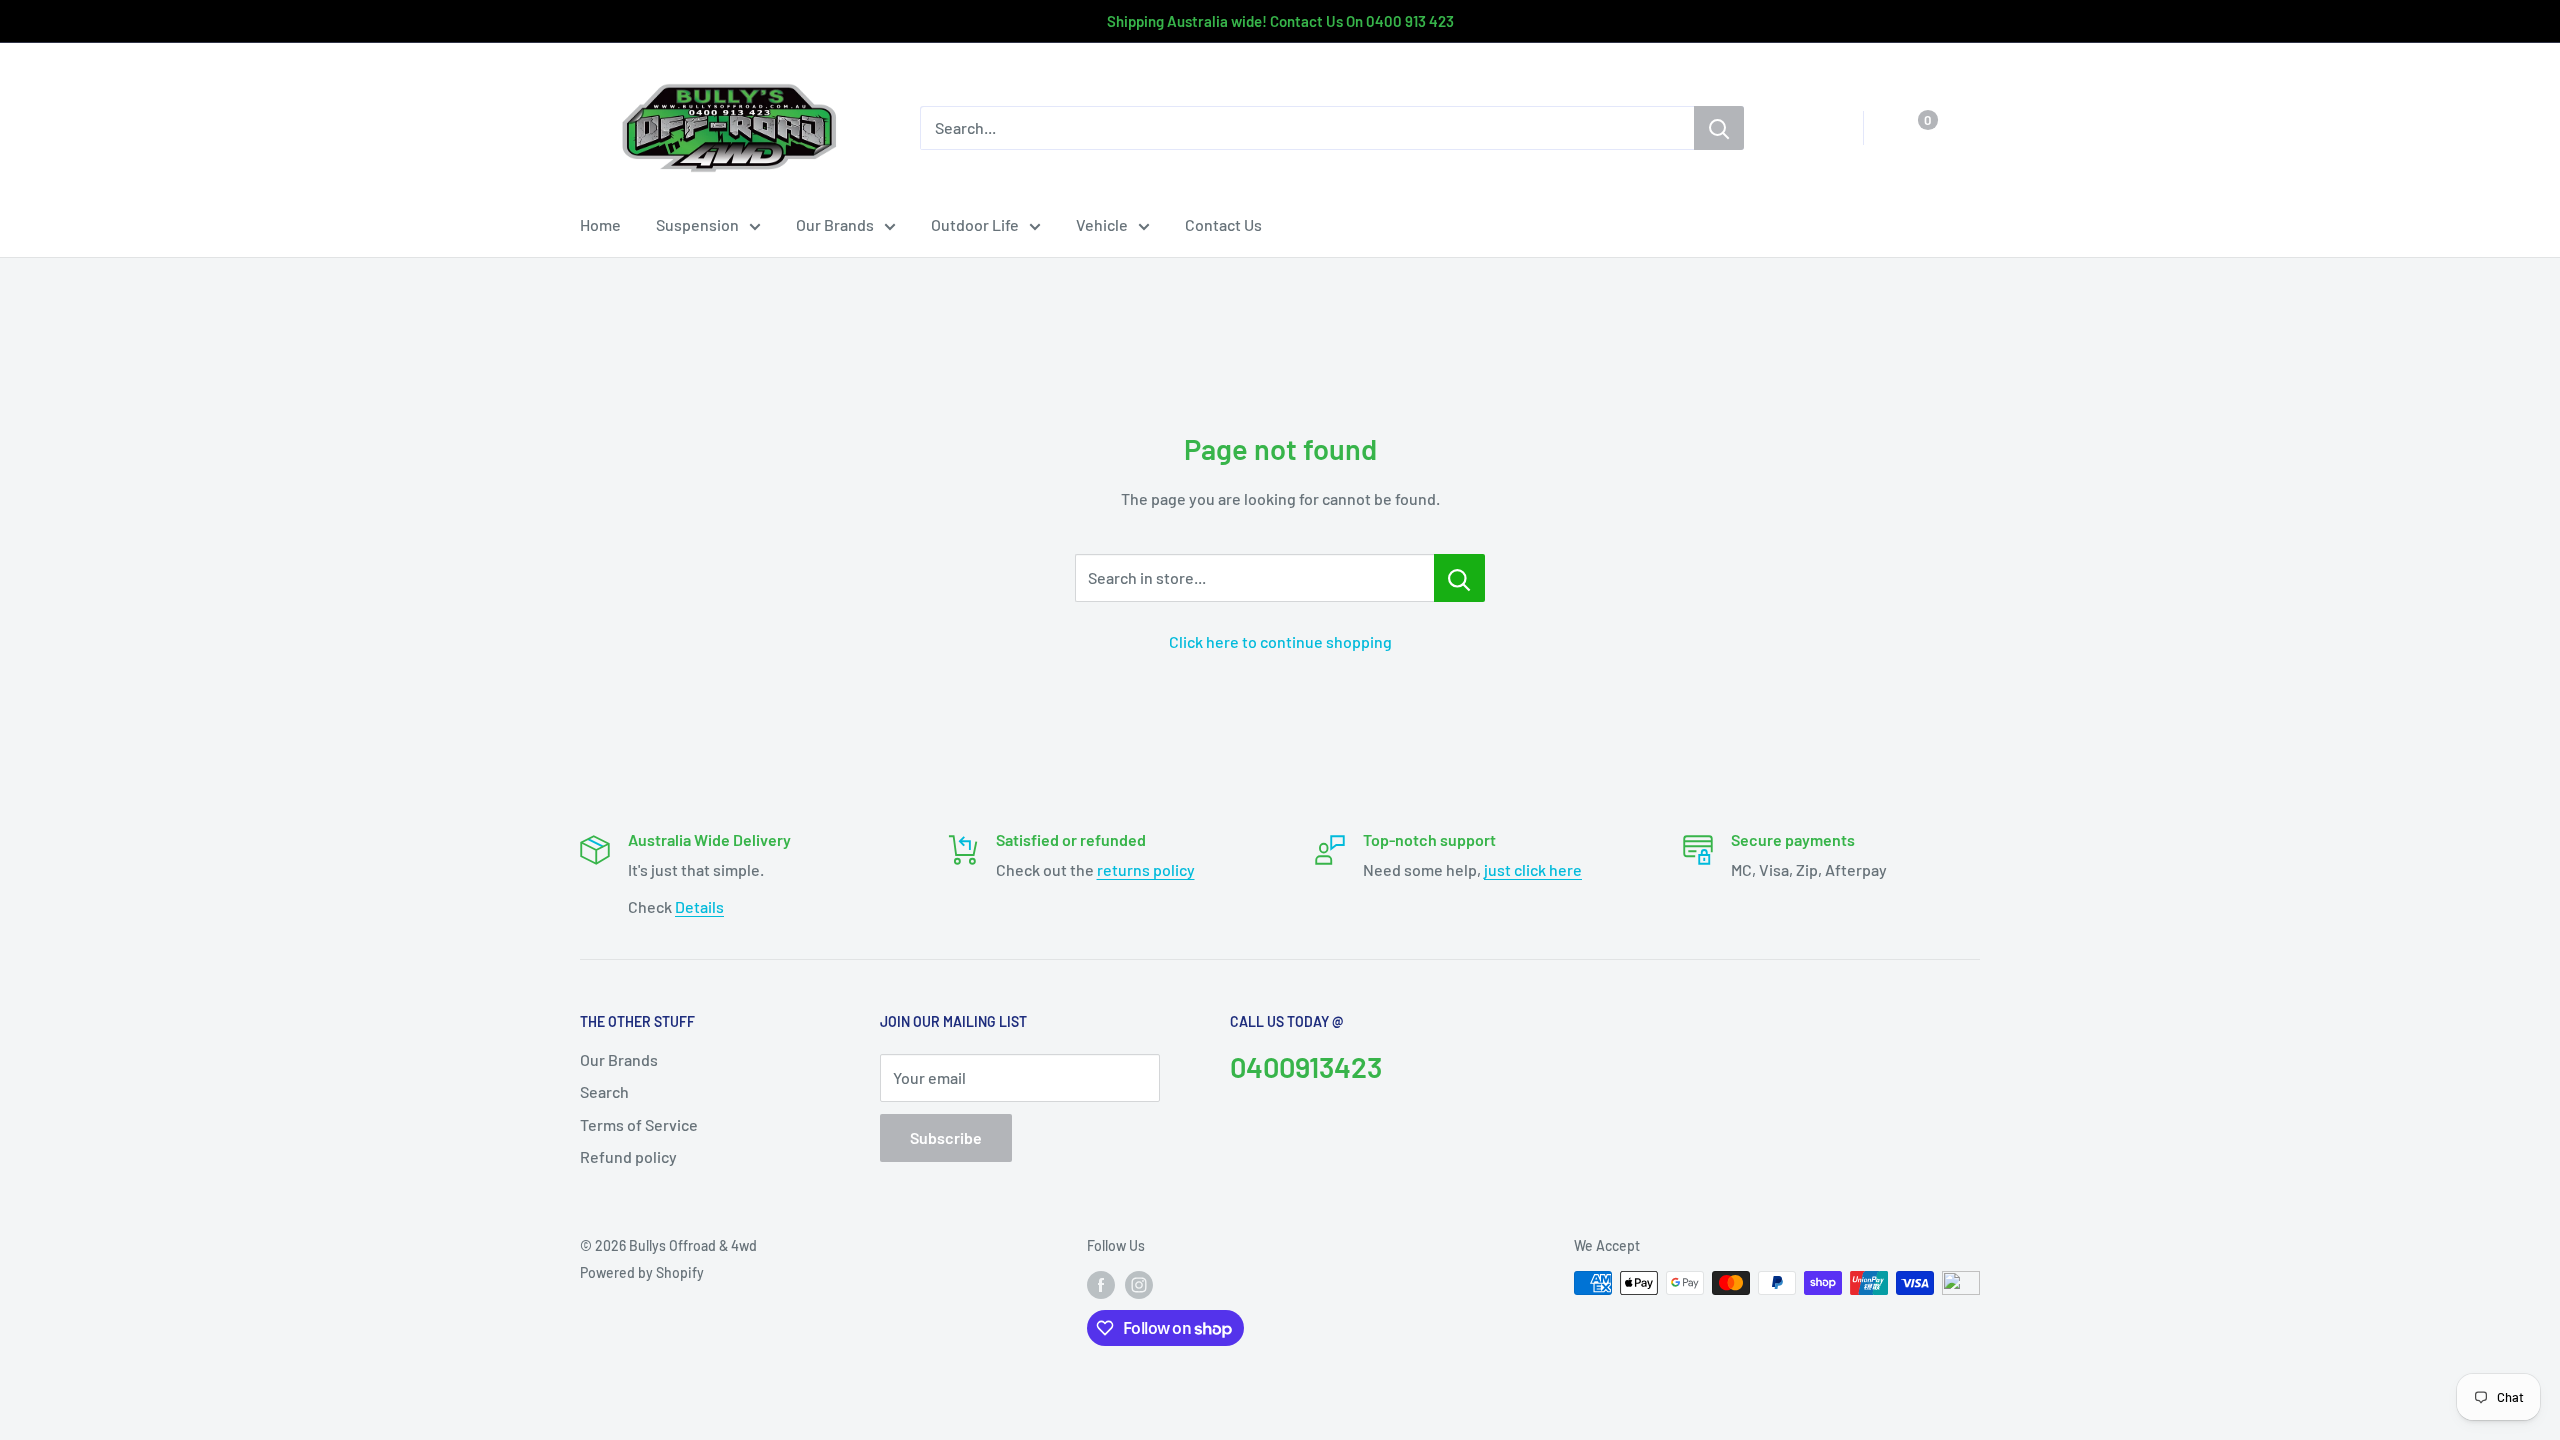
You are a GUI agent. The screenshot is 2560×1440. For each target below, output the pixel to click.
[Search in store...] (1459, 578)
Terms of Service (639, 1124)
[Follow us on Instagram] (1139, 1285)
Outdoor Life (975, 224)
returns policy (1146, 869)
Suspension (697, 224)
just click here (1533, 869)
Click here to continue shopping (1280, 641)
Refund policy (628, 1156)
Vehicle (1102, 224)
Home (600, 224)
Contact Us (1223, 224)
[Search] (1719, 128)
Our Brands (835, 224)
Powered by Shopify (642, 1272)
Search (604, 1091)
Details (699, 906)
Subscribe (946, 1137)
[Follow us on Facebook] (1101, 1285)
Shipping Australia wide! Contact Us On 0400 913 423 (1280, 21)
